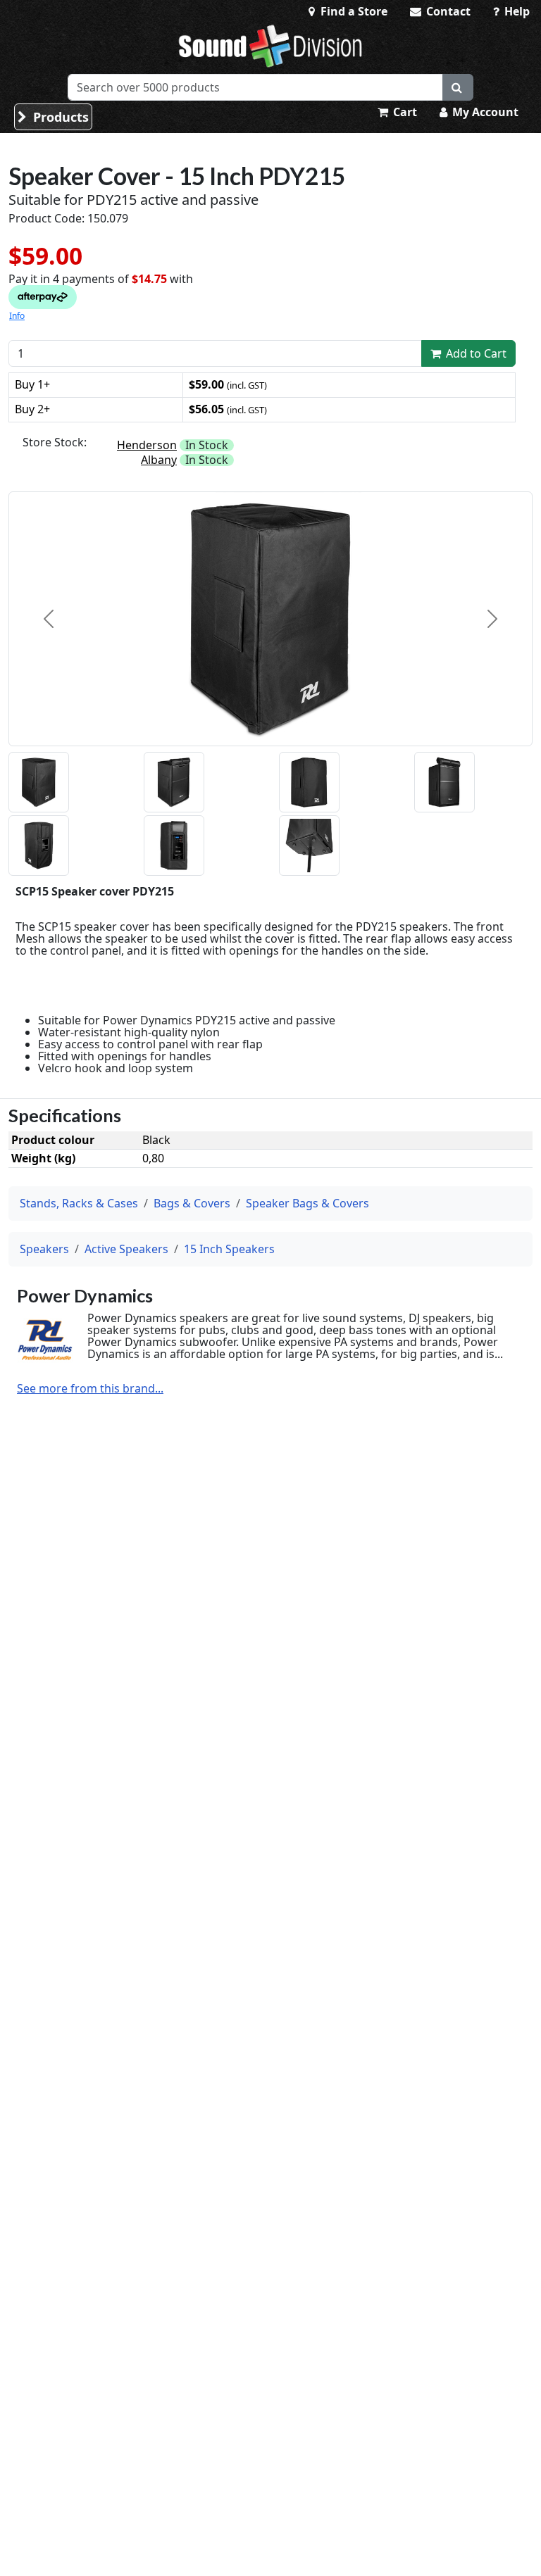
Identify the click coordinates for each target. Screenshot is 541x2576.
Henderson (147, 445)
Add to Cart (475, 353)
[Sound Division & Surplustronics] (270, 46)
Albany (159, 460)
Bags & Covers (192, 1203)
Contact (447, 11)
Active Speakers (126, 1249)
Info (17, 316)
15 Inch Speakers (229, 1249)
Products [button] (59, 117)
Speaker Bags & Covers (307, 1203)
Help (516, 11)
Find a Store (353, 11)
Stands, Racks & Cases (79, 1203)
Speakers (44, 1249)
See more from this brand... (90, 1389)
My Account (484, 112)
